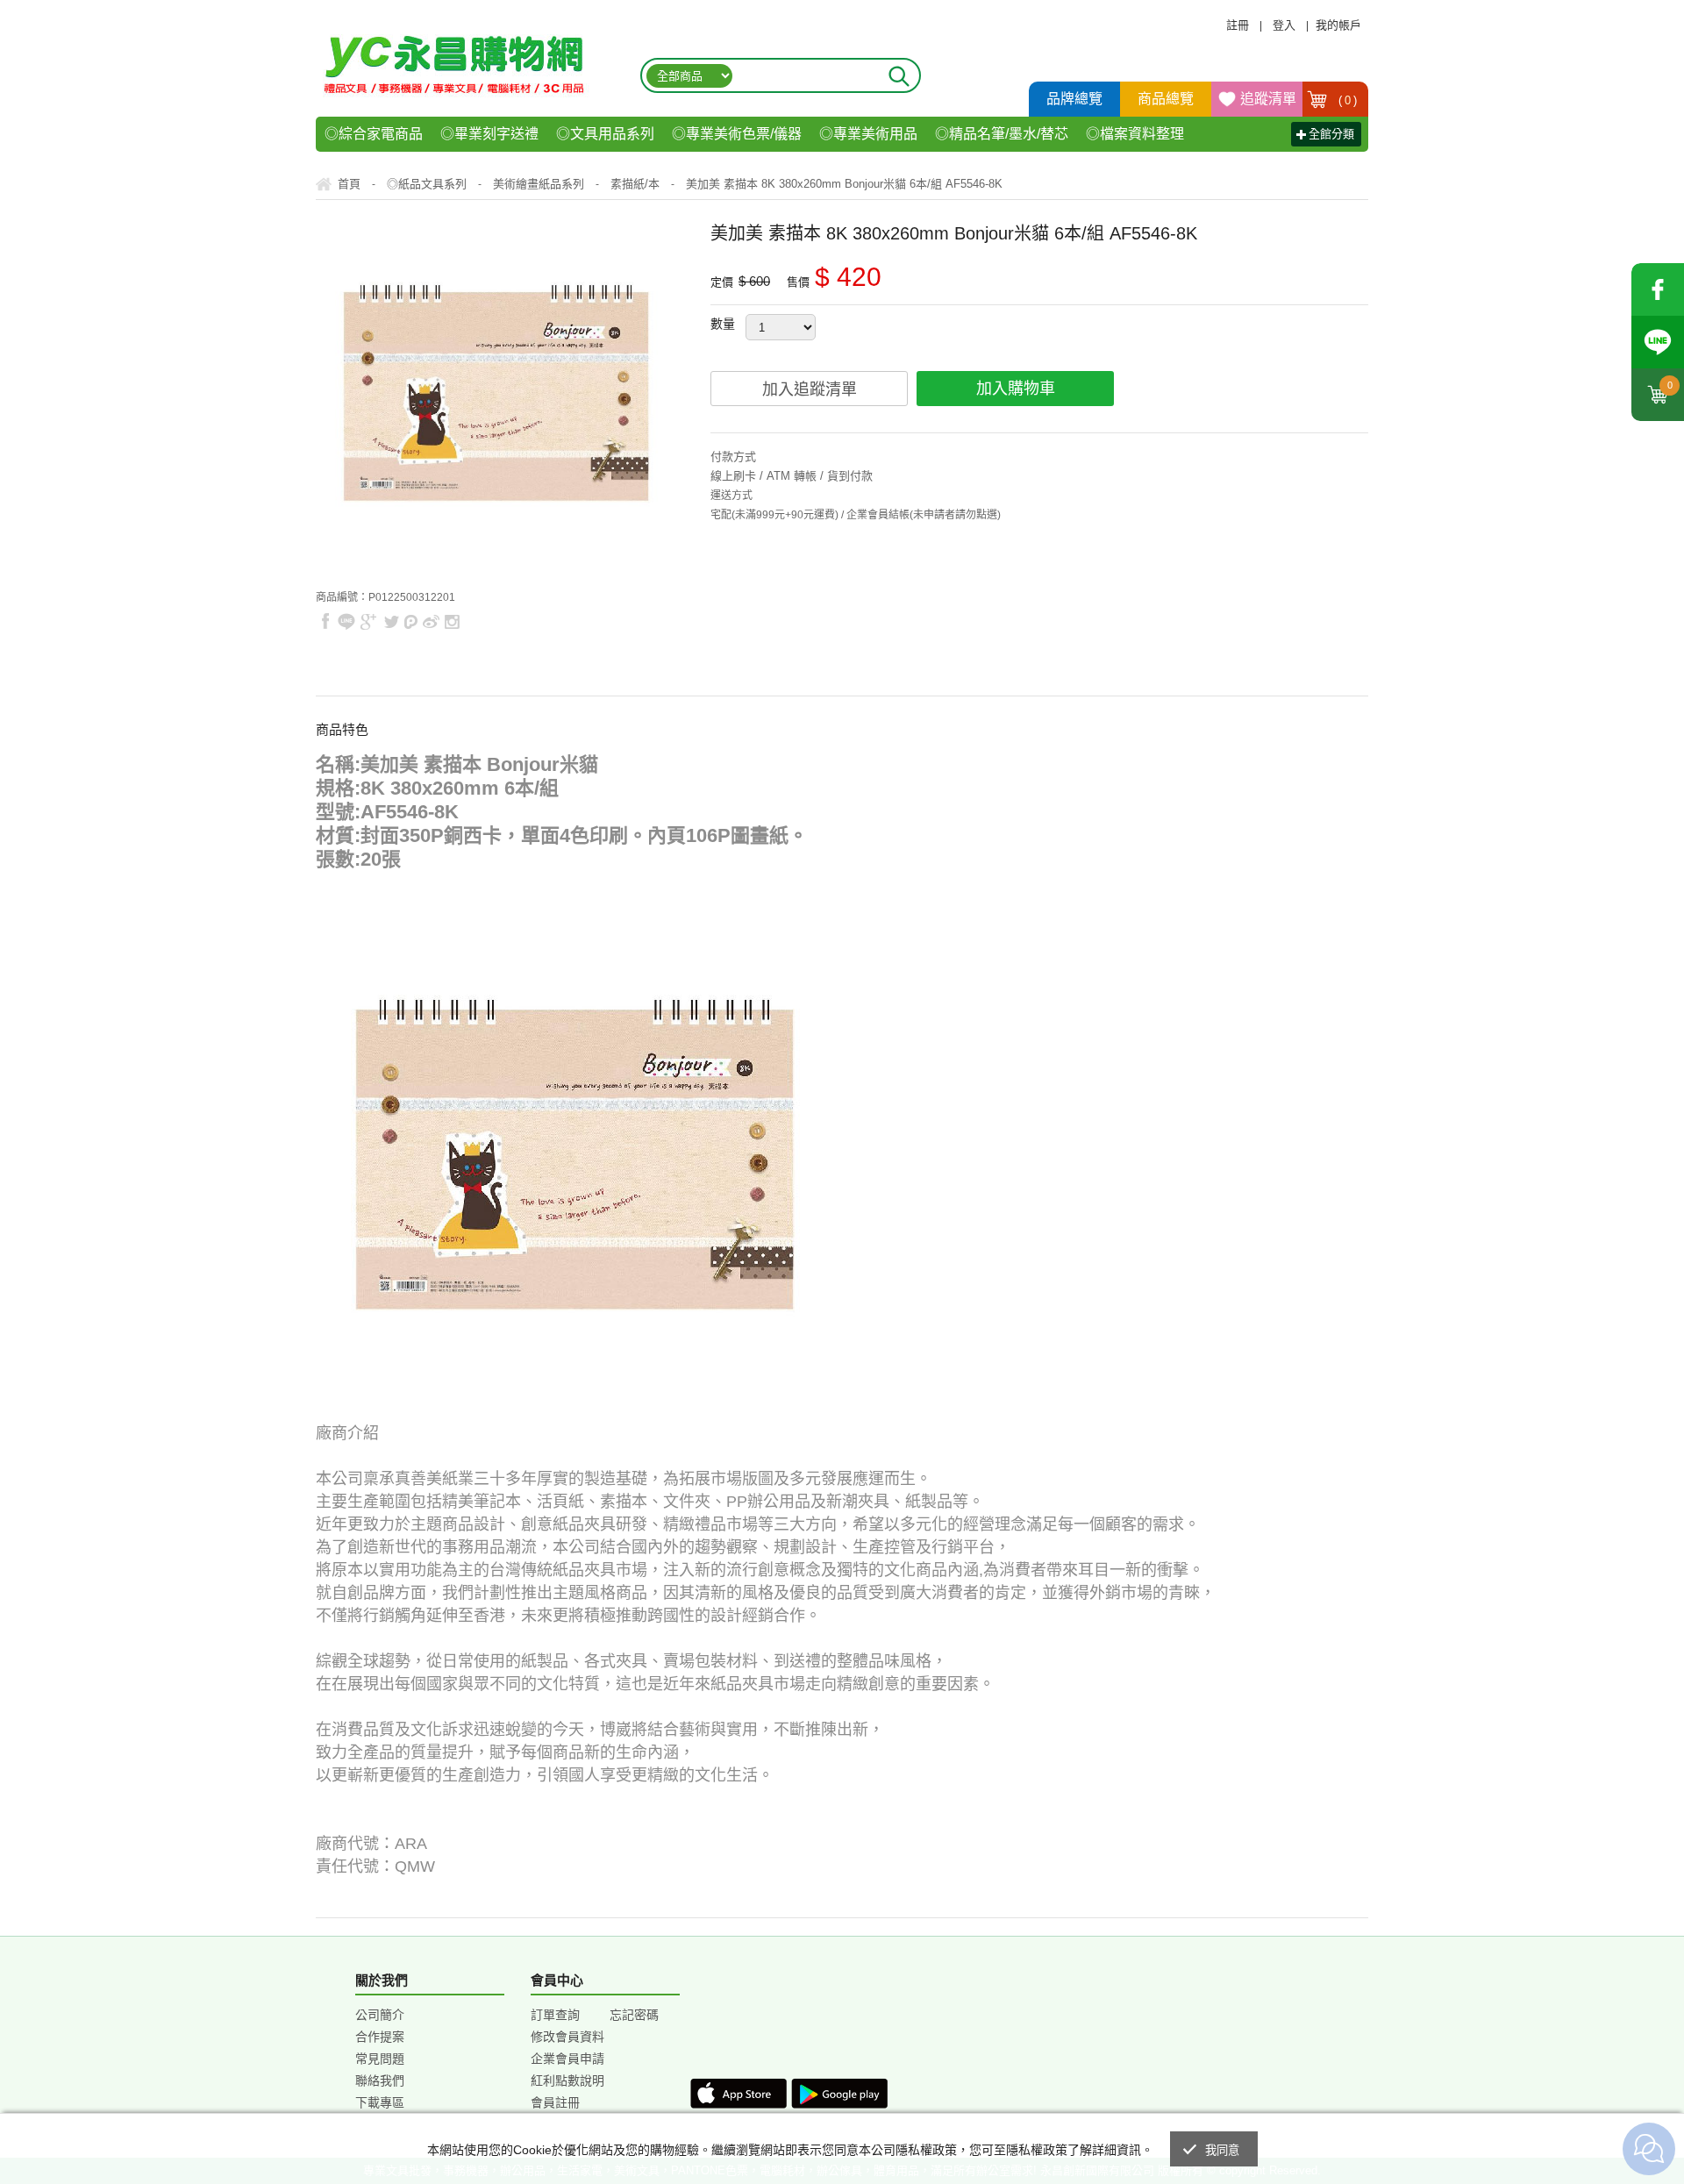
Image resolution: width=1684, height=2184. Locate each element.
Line (1658, 342)
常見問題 (380, 2059)
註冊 (1238, 25)
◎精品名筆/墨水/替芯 (1002, 134)
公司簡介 (380, 2015)
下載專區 (380, 2102)
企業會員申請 (567, 2059)
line (346, 621)
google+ (369, 621)
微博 (432, 621)
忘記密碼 (634, 2015)
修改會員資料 (567, 2037)
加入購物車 (1016, 389)
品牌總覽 (1074, 99)
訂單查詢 (555, 2015)
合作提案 (380, 2037)
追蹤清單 (1268, 99)
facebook (1658, 289)
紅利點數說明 (567, 2081)
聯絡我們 (380, 2081)
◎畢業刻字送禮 (489, 134)
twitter (391, 621)
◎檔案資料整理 (1135, 134)
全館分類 (1331, 134)
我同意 (1223, 2150)
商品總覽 (1166, 99)
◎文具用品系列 (605, 134)
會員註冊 (555, 2102)
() (1348, 100)
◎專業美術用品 (868, 134)
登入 (1284, 25)
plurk (411, 621)
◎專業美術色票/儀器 (737, 134)
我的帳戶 (1338, 25)
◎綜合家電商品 (374, 134)
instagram (451, 621)
